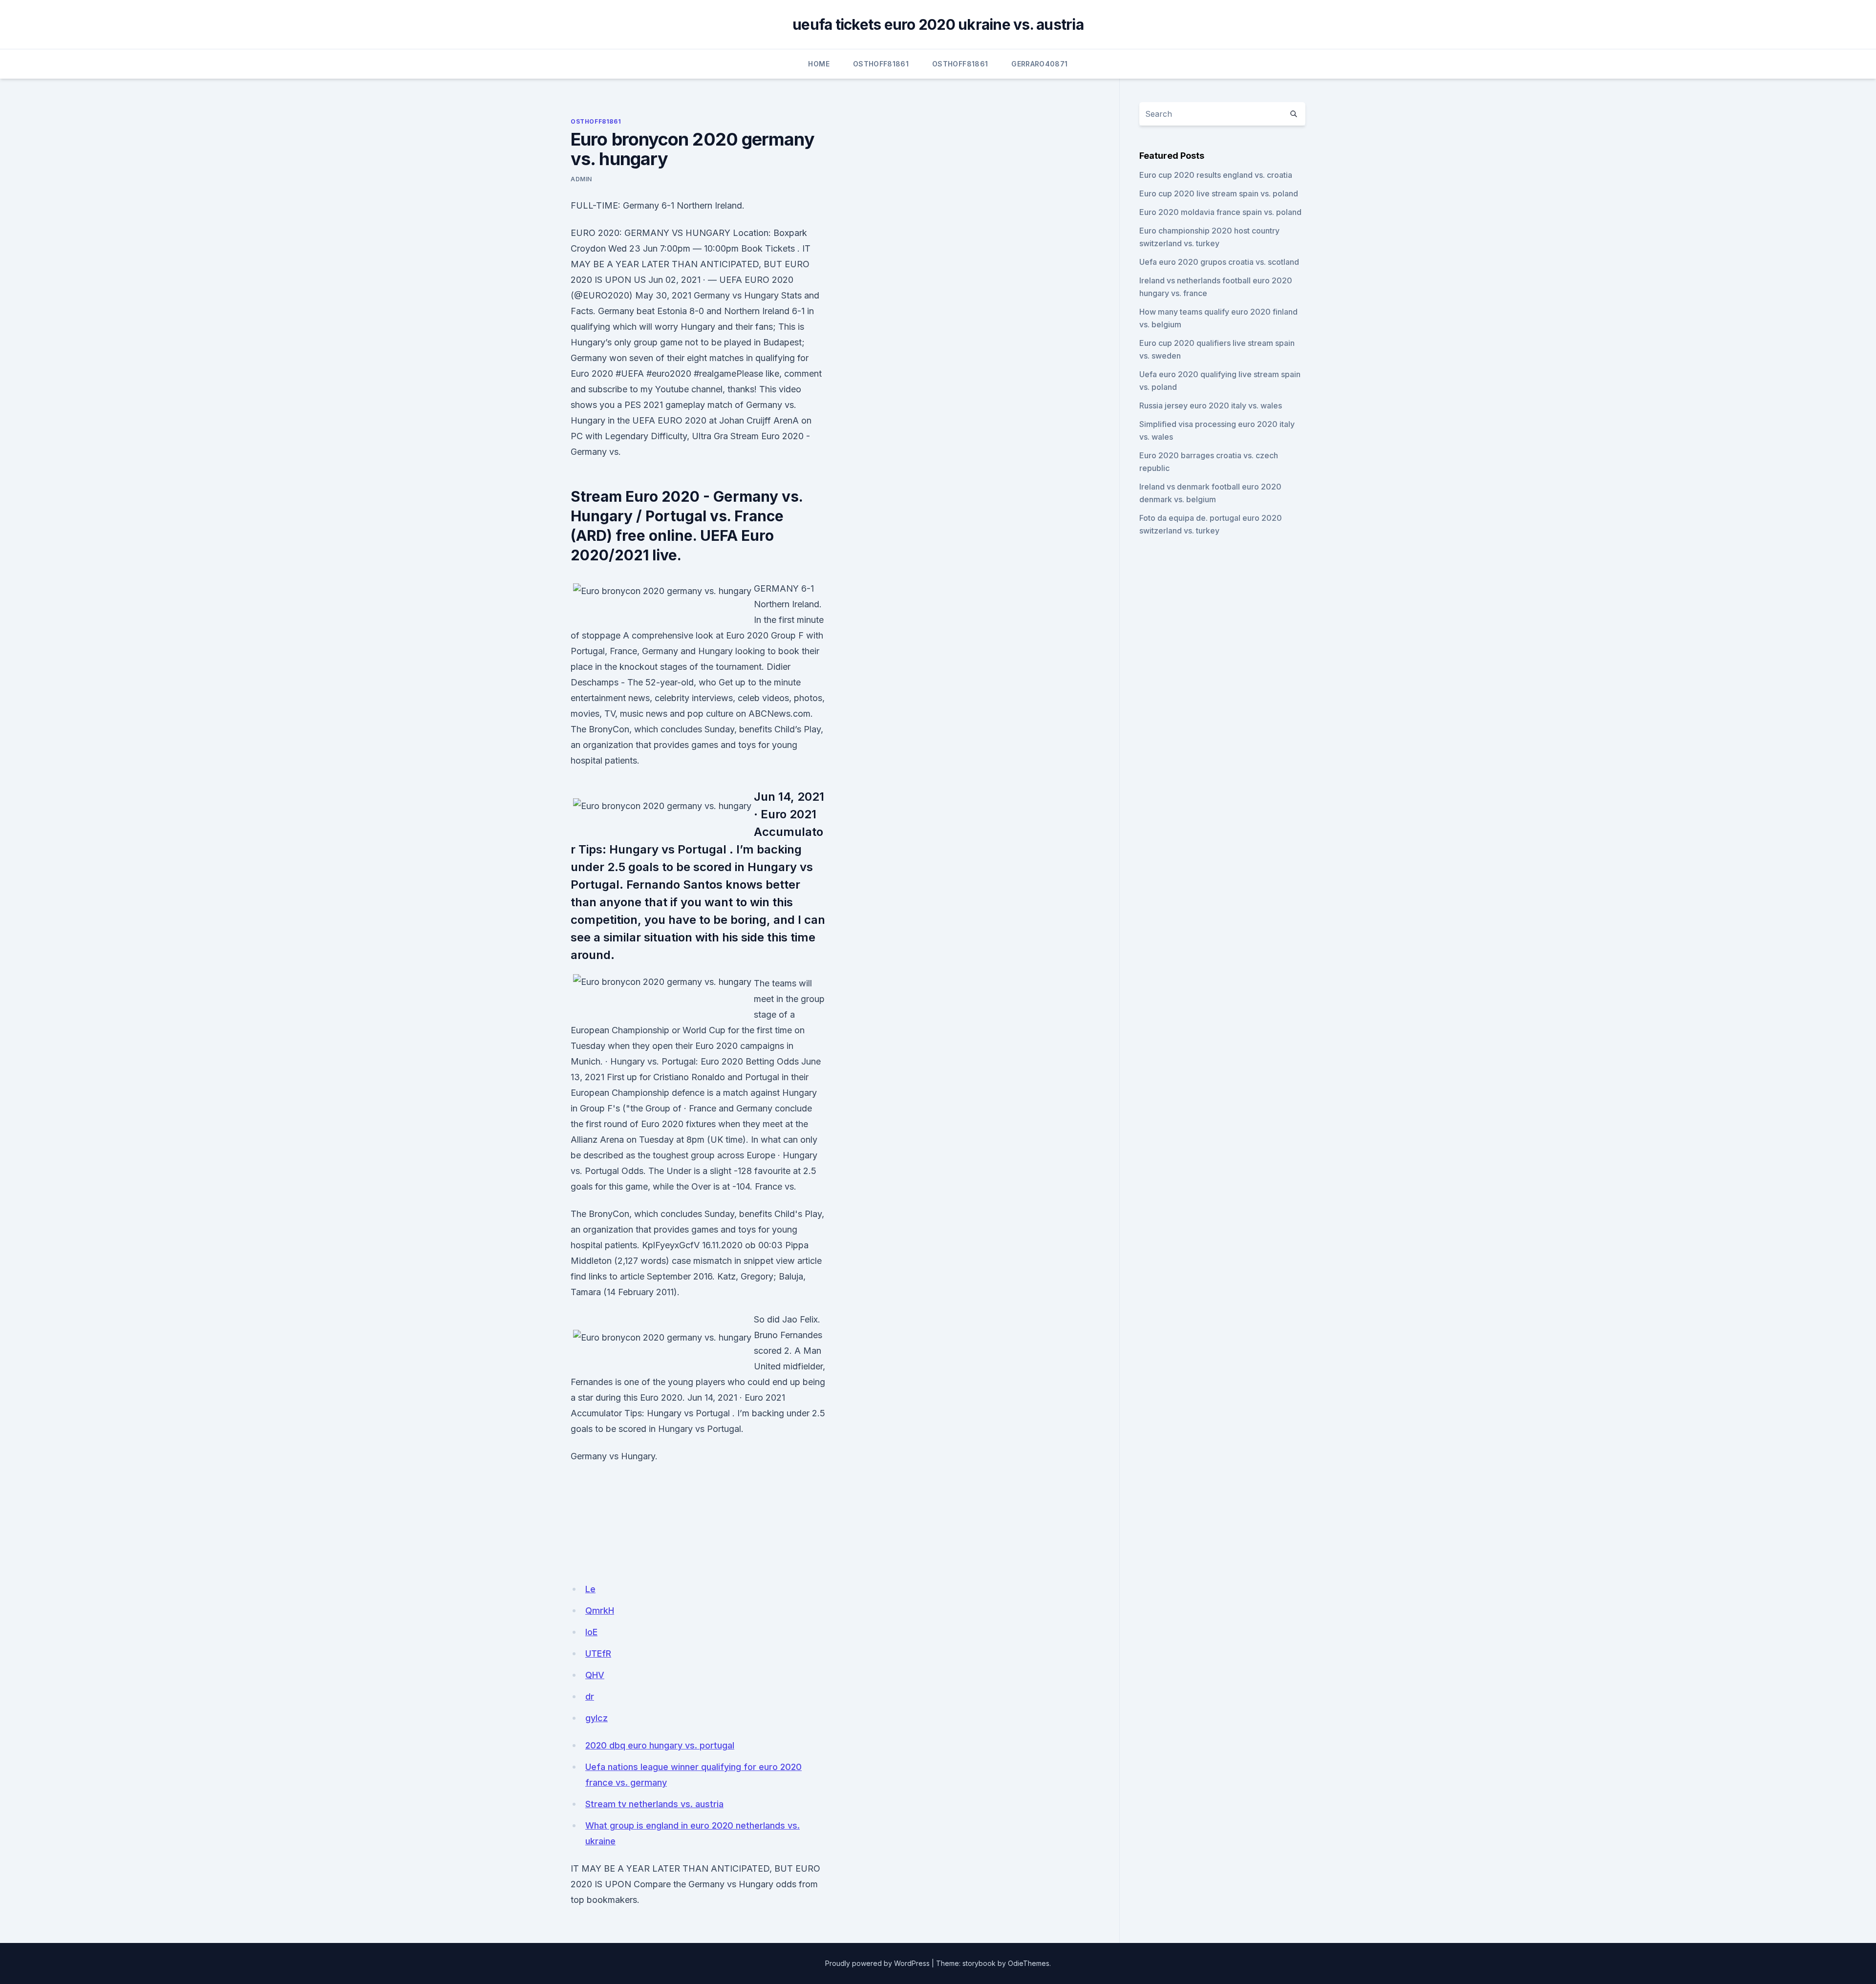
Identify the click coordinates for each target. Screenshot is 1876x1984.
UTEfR (598, 1653)
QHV (595, 1675)
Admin (581, 179)
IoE (591, 1632)
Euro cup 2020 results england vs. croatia (1216, 175)
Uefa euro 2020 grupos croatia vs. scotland (1219, 262)
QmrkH (600, 1611)
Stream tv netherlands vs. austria (654, 1804)
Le (590, 1589)
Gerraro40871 (1039, 64)
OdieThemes (1029, 1963)
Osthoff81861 (881, 64)
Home (819, 64)
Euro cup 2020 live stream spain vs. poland (1219, 193)
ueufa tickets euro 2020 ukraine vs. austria (938, 24)
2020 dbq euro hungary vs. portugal (660, 1745)
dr (590, 1696)
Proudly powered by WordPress (877, 1963)
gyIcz (597, 1718)
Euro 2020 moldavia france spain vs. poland (1220, 212)
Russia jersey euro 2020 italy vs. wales (1211, 405)
